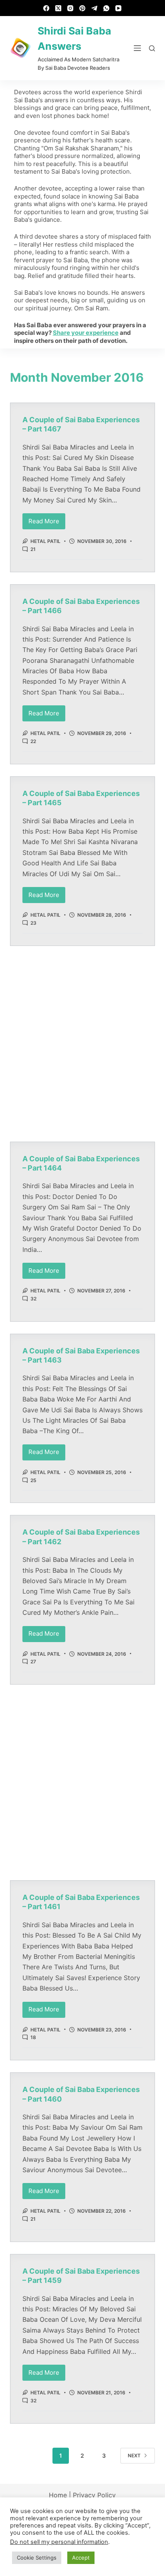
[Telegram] (94, 8)
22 (33, 741)
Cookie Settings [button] (37, 2558)
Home (58, 2495)
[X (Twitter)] (58, 8)
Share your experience (86, 333)
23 (33, 923)
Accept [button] (81, 2558)
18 (33, 2037)
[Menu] (137, 48)
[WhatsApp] (106, 8)
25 (33, 1480)
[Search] (152, 48)
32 (33, 1299)
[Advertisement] (82, 1044)
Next (134, 2456)
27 (33, 1662)
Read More (47, 519)
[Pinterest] (82, 8)
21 (33, 549)
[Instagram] (70, 8)
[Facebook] (46, 8)
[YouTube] (118, 8)
